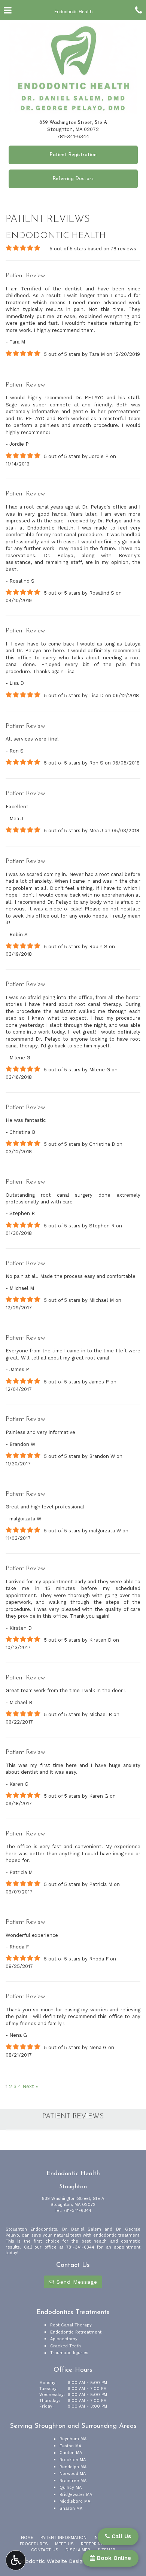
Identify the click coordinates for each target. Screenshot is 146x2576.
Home (27, 2538)
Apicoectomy (64, 2339)
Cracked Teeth (66, 2346)
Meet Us (64, 2544)
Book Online (113, 2558)
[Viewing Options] (16, 2560)
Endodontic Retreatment (76, 2332)
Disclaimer (78, 2550)
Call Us (120, 2536)
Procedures (34, 2544)
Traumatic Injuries (69, 2353)
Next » (30, 2086)
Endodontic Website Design (51, 2561)
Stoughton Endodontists (31, 2229)
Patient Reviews (73, 2117)
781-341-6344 (73, 136)
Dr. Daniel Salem (82, 2229)
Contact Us (45, 2550)
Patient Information (63, 2538)
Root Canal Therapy (71, 2325)
